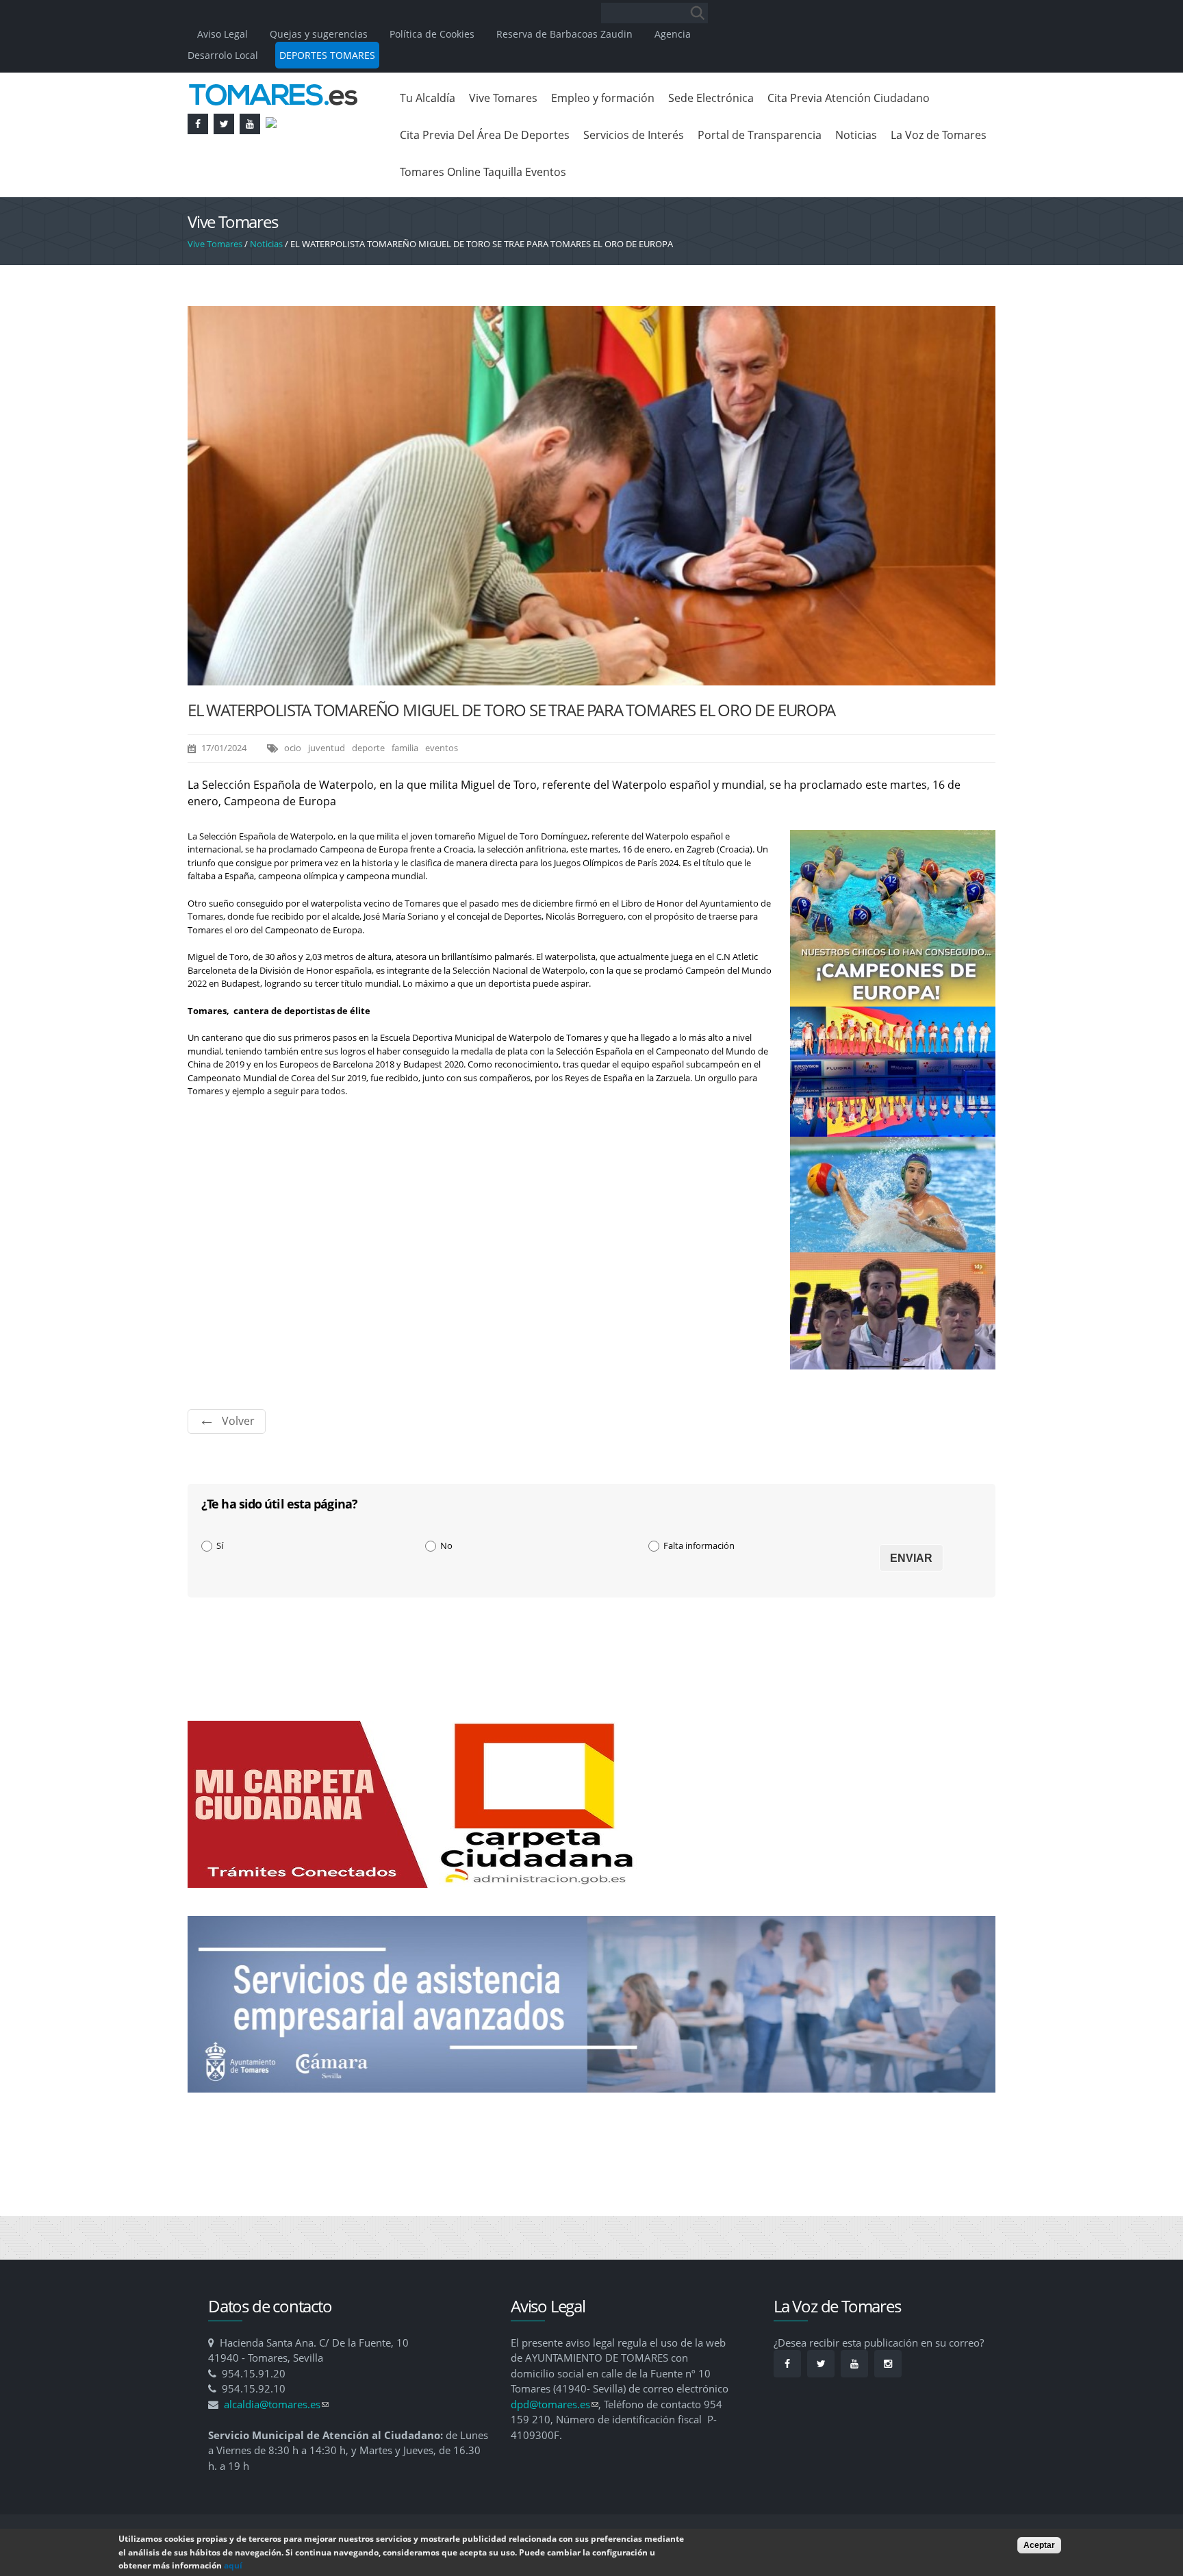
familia (405, 748)
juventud (327, 748)
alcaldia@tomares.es (276, 2404)
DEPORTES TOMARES (327, 55)
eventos (442, 748)
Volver (238, 1421)
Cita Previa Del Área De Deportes (485, 135)
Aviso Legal (224, 34)
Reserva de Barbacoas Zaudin (564, 34)
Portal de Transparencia (760, 135)
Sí (220, 1545)
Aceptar (1039, 2545)
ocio (293, 748)
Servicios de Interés (634, 135)
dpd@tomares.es (555, 2404)
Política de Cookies (432, 34)
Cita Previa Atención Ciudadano (849, 98)
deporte (368, 748)
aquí (233, 2565)
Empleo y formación (603, 98)
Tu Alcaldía (428, 98)
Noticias (856, 135)
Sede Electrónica (711, 98)
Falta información (699, 1545)
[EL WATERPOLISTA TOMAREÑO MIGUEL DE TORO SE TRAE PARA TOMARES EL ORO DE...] (591, 679)
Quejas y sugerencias (319, 34)
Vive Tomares (503, 98)
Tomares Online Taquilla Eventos (483, 172)
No (446, 1545)
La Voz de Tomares (939, 135)
